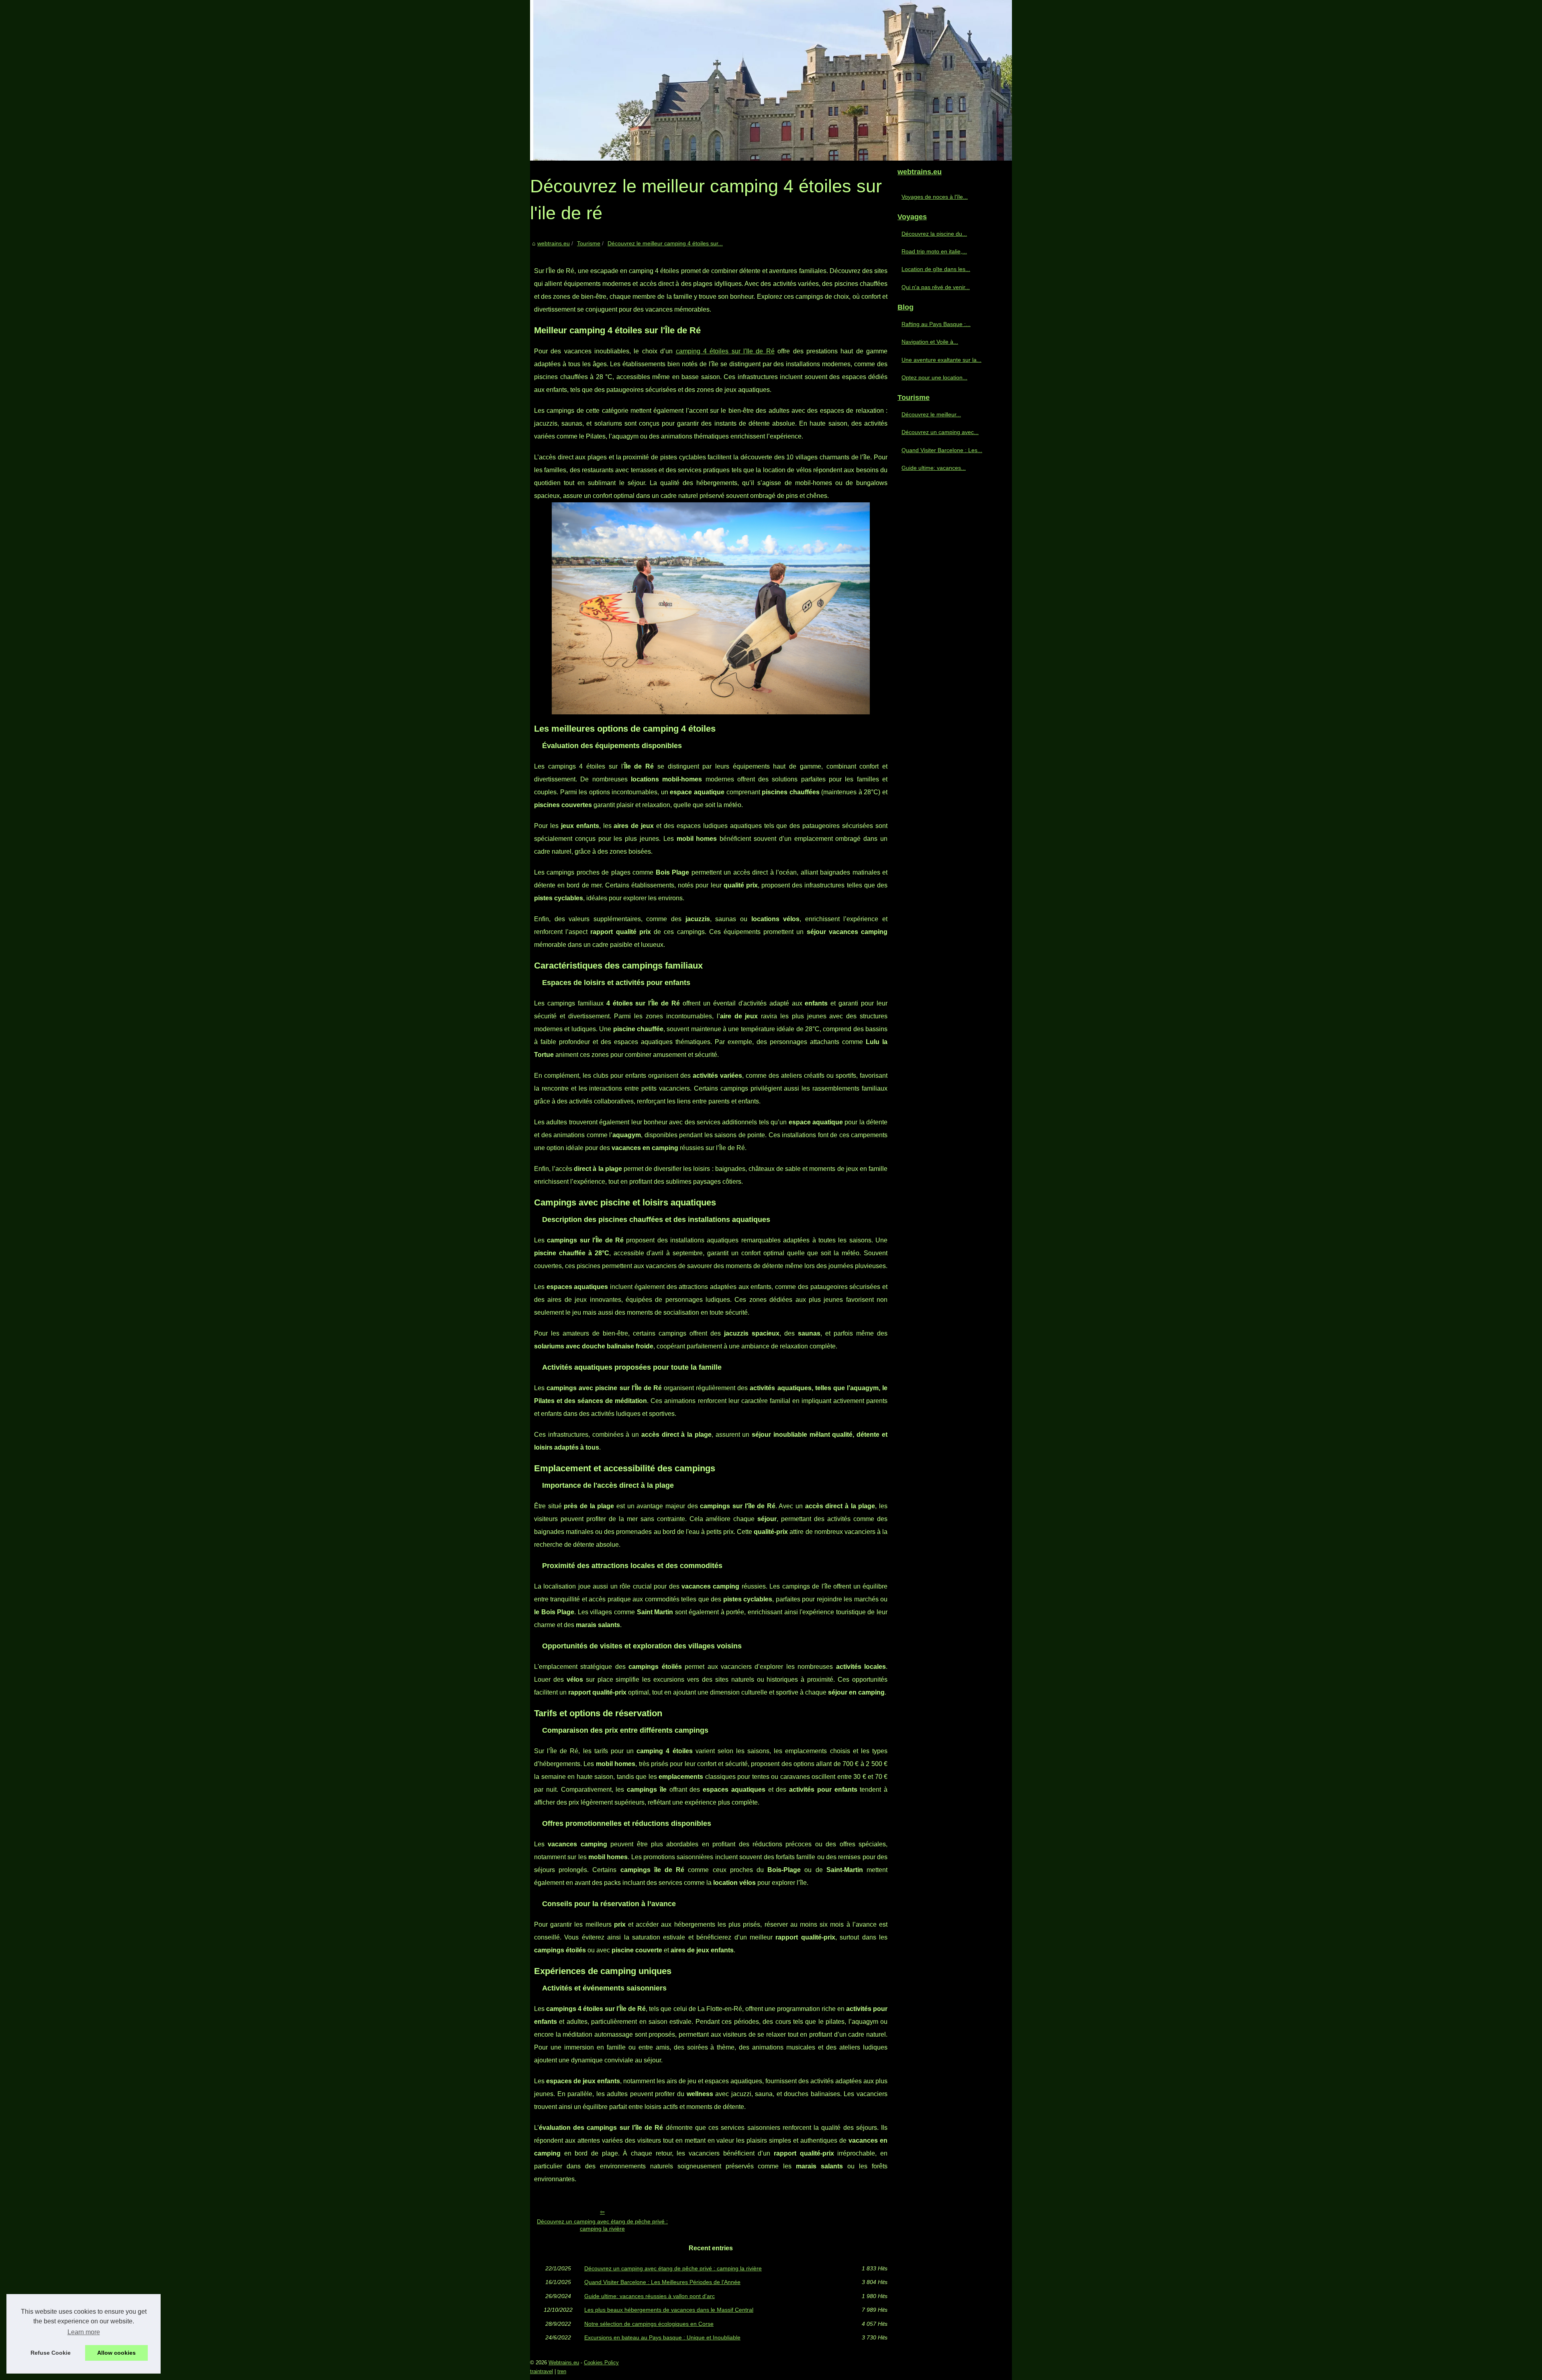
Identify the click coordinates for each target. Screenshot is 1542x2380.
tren (562, 2371)
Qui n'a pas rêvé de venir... (936, 287)
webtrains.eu (554, 243)
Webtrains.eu (564, 2363)
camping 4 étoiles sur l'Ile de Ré (725, 351)
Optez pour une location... (934, 377)
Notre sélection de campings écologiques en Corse (649, 2324)
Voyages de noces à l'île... (935, 197)
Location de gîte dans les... (936, 269)
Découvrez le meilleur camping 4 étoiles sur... (665, 243)
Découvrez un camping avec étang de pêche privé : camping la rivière (602, 2225)
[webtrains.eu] (771, 80)
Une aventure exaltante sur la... (941, 360)
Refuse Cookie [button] (51, 2353)
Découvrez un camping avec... (940, 432)
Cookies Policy (601, 2363)
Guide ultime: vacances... (934, 468)
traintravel (542, 2371)
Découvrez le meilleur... (931, 414)
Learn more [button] (84, 2332)
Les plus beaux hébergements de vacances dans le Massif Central (669, 2310)
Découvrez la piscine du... (934, 234)
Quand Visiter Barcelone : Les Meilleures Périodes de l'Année (662, 2282)
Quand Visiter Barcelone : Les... (942, 450)
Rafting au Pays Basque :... (936, 324)
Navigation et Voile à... (930, 342)
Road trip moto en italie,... (934, 251)
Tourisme (589, 243)
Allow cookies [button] (116, 2353)
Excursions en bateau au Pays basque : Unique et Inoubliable (662, 2337)
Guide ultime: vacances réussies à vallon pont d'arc (650, 2296)
